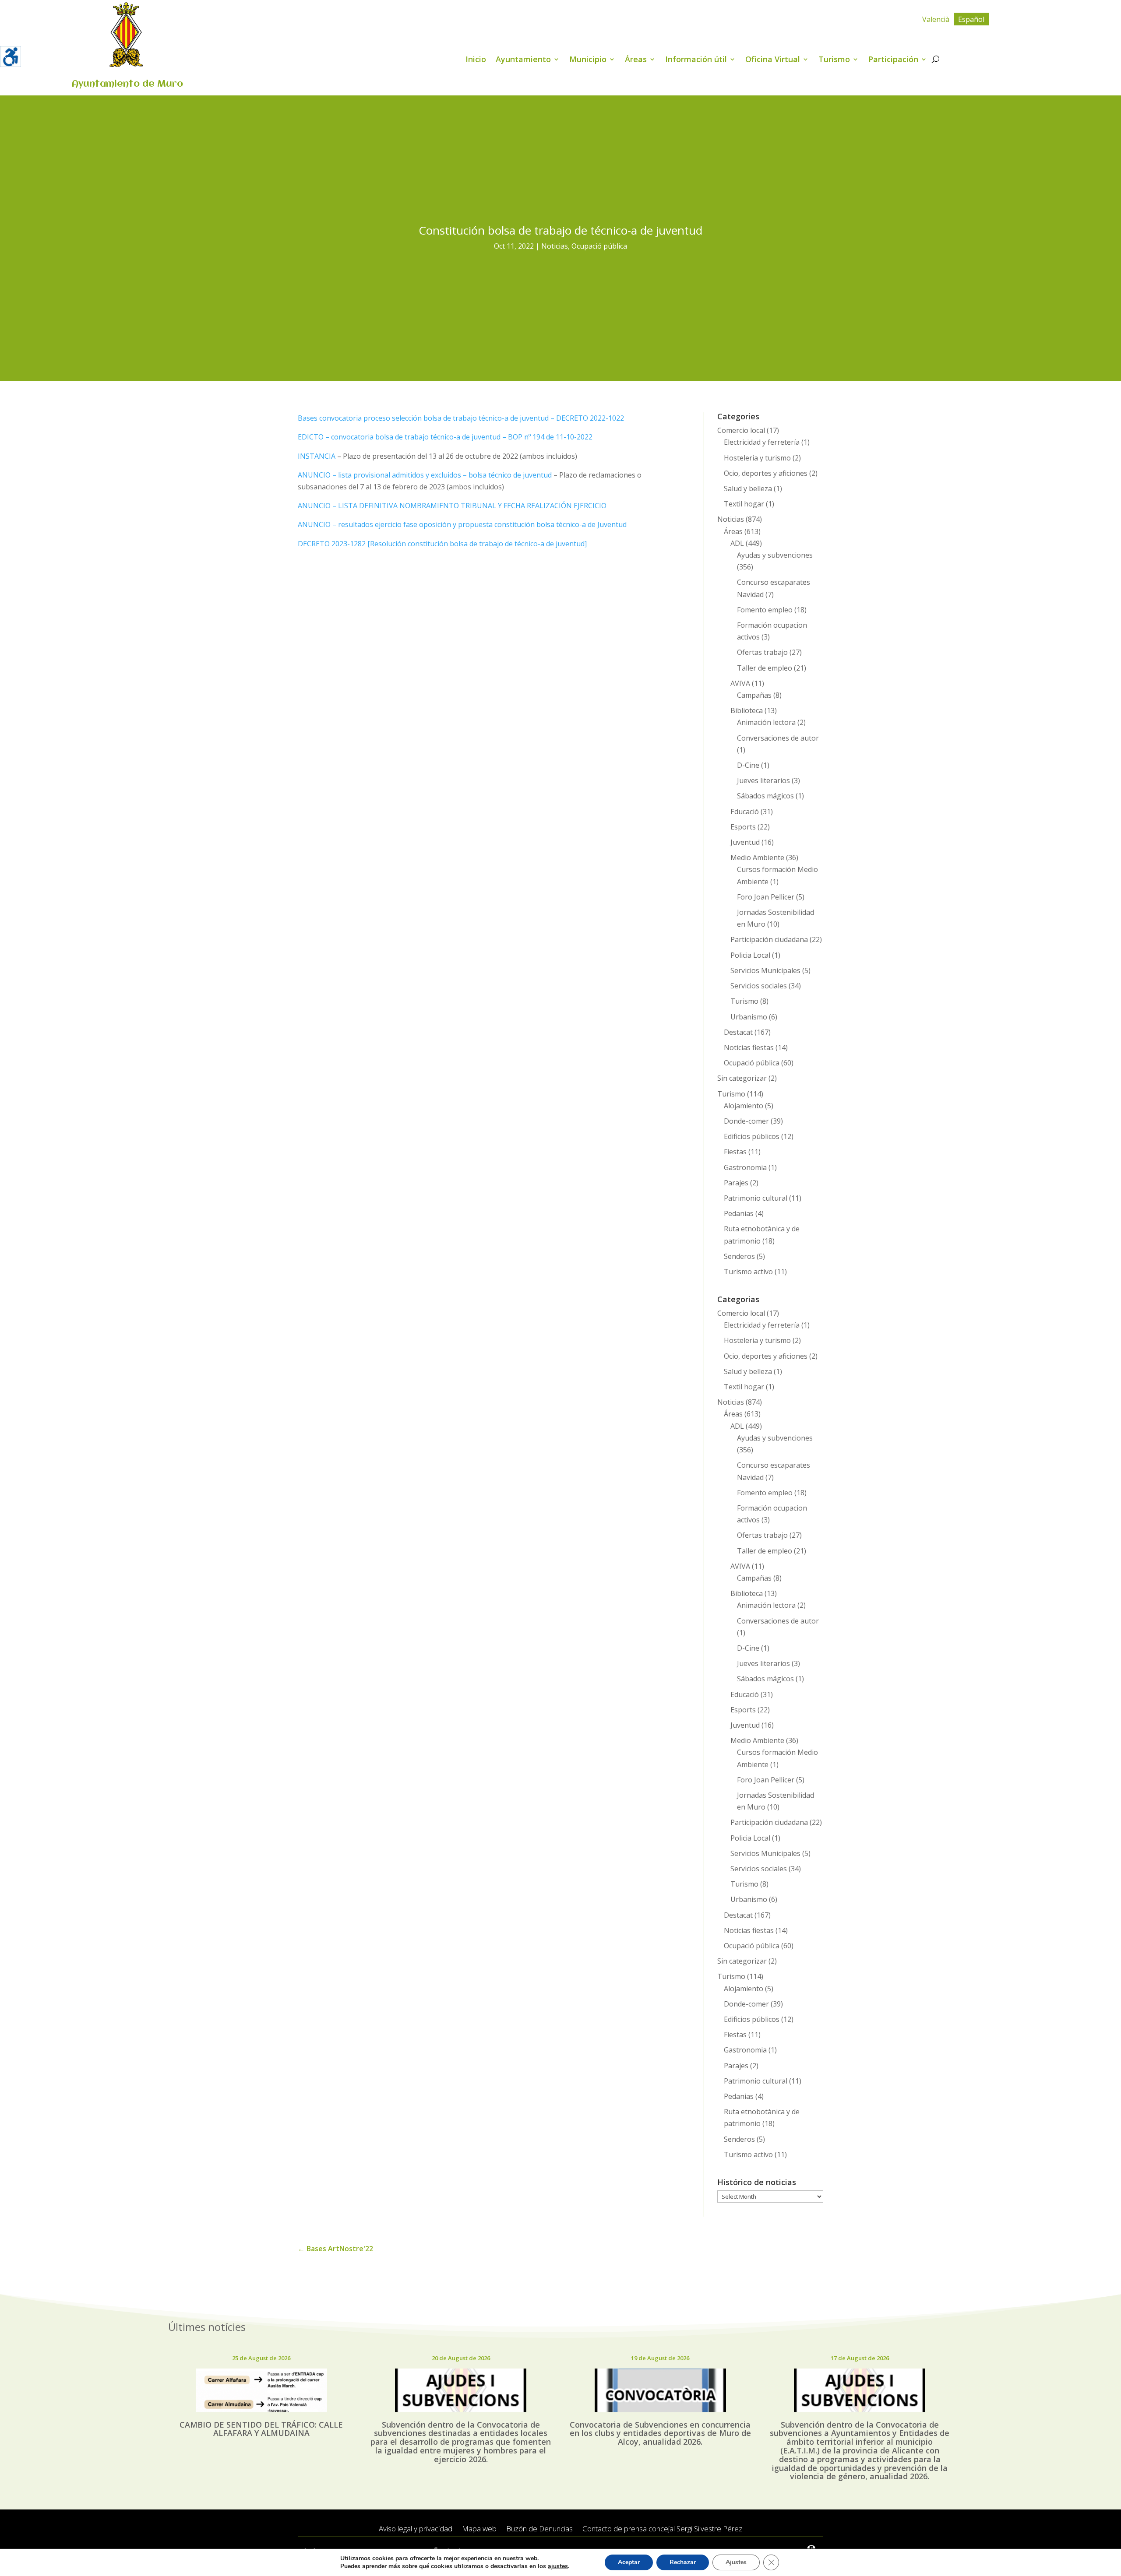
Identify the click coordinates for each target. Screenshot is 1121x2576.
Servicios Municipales (765, 970)
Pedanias (739, 1213)
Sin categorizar (742, 1078)
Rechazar (683, 2562)
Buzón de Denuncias (539, 2529)
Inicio (476, 60)
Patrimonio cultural (756, 1198)
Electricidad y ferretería (762, 442)
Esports (743, 827)
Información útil (696, 60)
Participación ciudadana (769, 939)
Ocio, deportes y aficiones (766, 473)
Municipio (588, 60)
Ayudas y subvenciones (775, 555)
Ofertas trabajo (762, 652)
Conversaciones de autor (778, 738)
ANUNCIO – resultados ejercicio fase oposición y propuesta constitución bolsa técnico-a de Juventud (462, 524)
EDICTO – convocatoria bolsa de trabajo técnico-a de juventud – (403, 437)
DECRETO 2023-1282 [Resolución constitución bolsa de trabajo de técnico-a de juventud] (442, 544)
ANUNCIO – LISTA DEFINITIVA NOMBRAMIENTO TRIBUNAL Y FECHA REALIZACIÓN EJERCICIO (452, 506)
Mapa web (479, 2529)
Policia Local (750, 955)
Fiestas (735, 1152)
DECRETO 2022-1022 (590, 418)
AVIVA (740, 683)
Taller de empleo (765, 668)
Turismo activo (748, 1272)
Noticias (555, 246)
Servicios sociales (759, 986)
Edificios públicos (752, 1136)
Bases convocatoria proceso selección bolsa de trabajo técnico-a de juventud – (427, 418)
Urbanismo (749, 1017)
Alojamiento (744, 1106)
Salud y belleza (748, 488)
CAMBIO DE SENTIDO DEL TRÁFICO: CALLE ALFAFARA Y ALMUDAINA (261, 2429)
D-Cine (748, 765)
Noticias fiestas (749, 1047)
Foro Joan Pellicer (766, 897)
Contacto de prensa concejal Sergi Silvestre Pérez (662, 2529)
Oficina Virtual (773, 60)
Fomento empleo (765, 610)
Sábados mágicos (765, 796)
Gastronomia (745, 1167)
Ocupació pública (599, 246)
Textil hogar (744, 504)
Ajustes (736, 2562)
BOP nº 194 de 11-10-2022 (550, 437)
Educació (745, 812)
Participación (893, 60)
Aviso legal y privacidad (416, 2529)
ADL (737, 543)
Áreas (636, 60)
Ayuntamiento (523, 60)
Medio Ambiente (757, 857)
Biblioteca (747, 710)
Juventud (745, 842)
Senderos (739, 1256)
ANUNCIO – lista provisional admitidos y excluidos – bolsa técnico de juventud (425, 475)
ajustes (558, 2566)
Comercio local (741, 430)
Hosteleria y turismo (757, 458)
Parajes (736, 1183)
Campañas (754, 695)
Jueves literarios (763, 780)
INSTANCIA (317, 456)
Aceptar (629, 2562)
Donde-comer (746, 1121)
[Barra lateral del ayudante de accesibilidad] (11, 56)
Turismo (834, 60)
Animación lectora (766, 722)
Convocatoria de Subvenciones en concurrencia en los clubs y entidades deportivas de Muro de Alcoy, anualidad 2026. (660, 2433)
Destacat (738, 1032)
